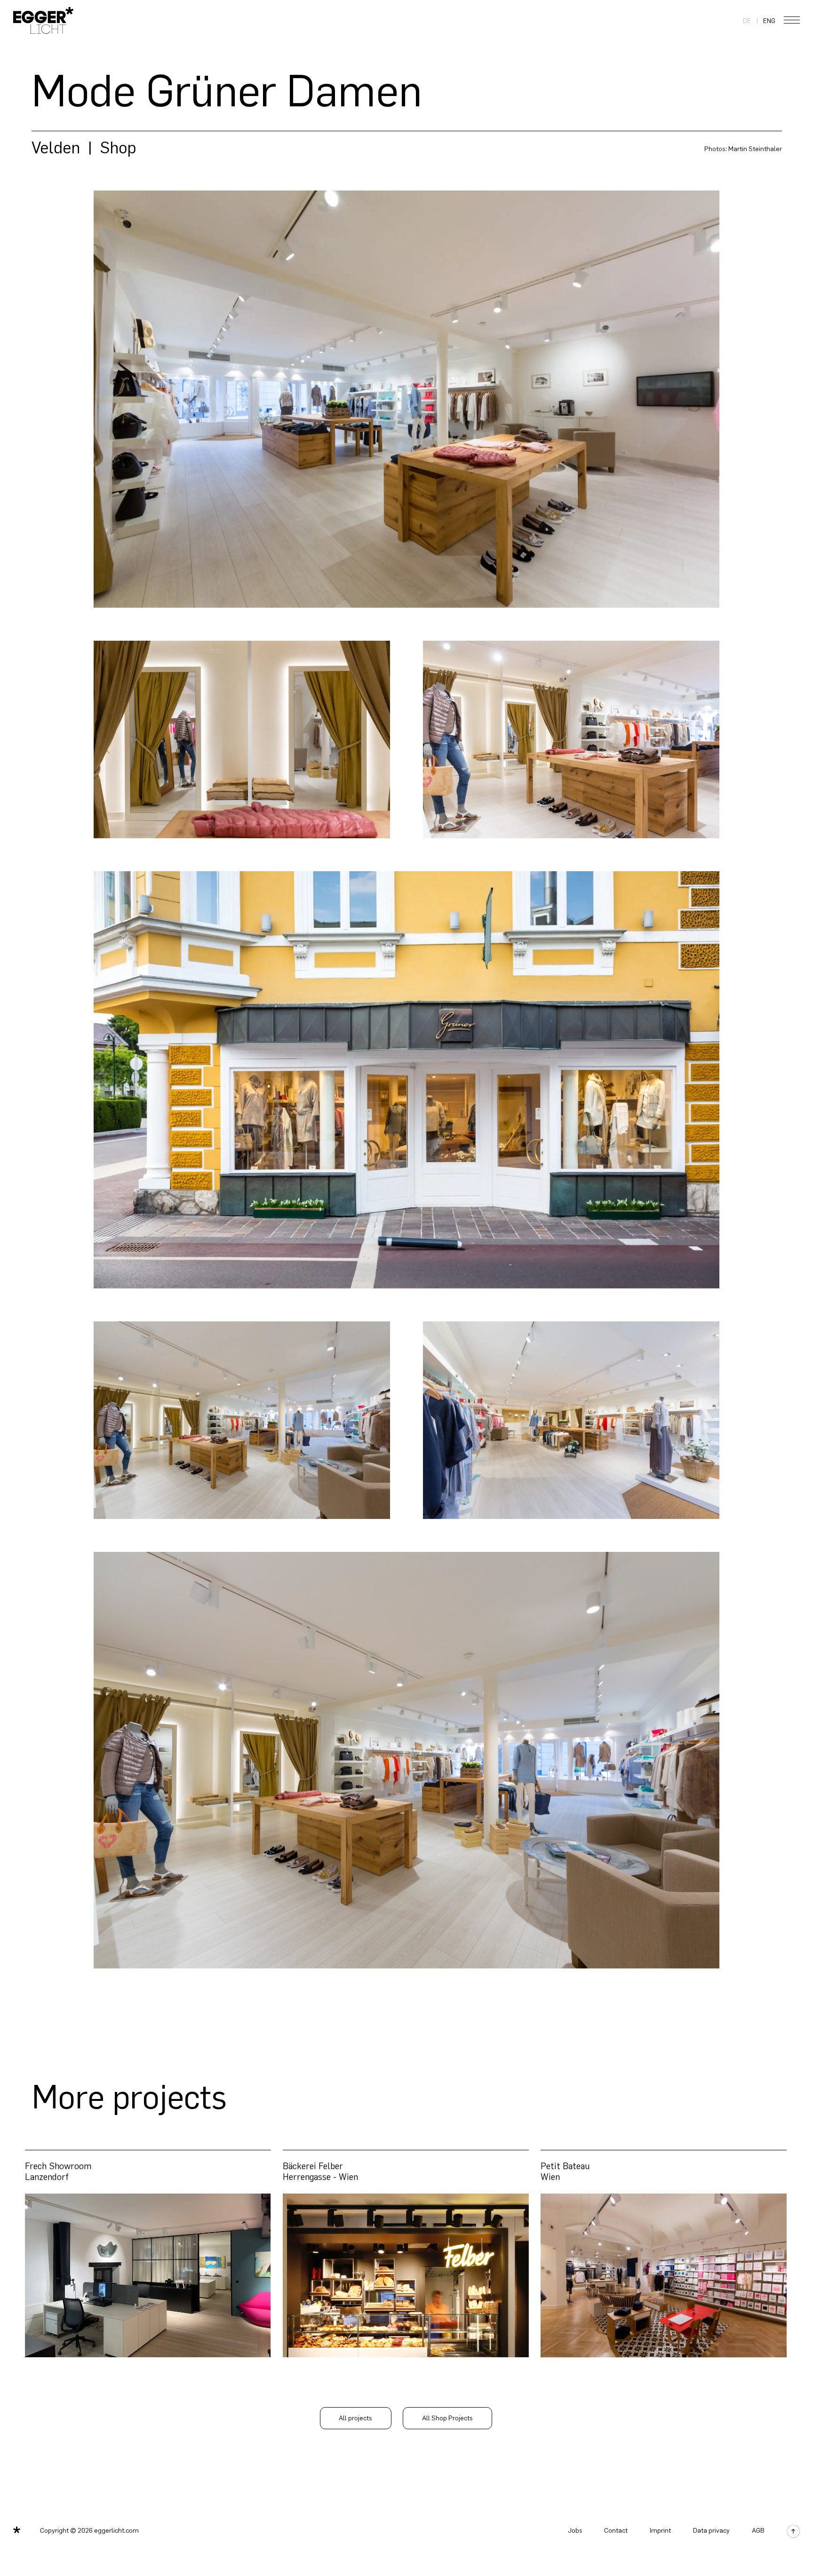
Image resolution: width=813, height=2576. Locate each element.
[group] (148, 2254)
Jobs (575, 2531)
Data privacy (711, 2531)
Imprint (660, 2531)
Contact (616, 2531)
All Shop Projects (447, 2418)
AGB (758, 2531)
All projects (355, 2418)
